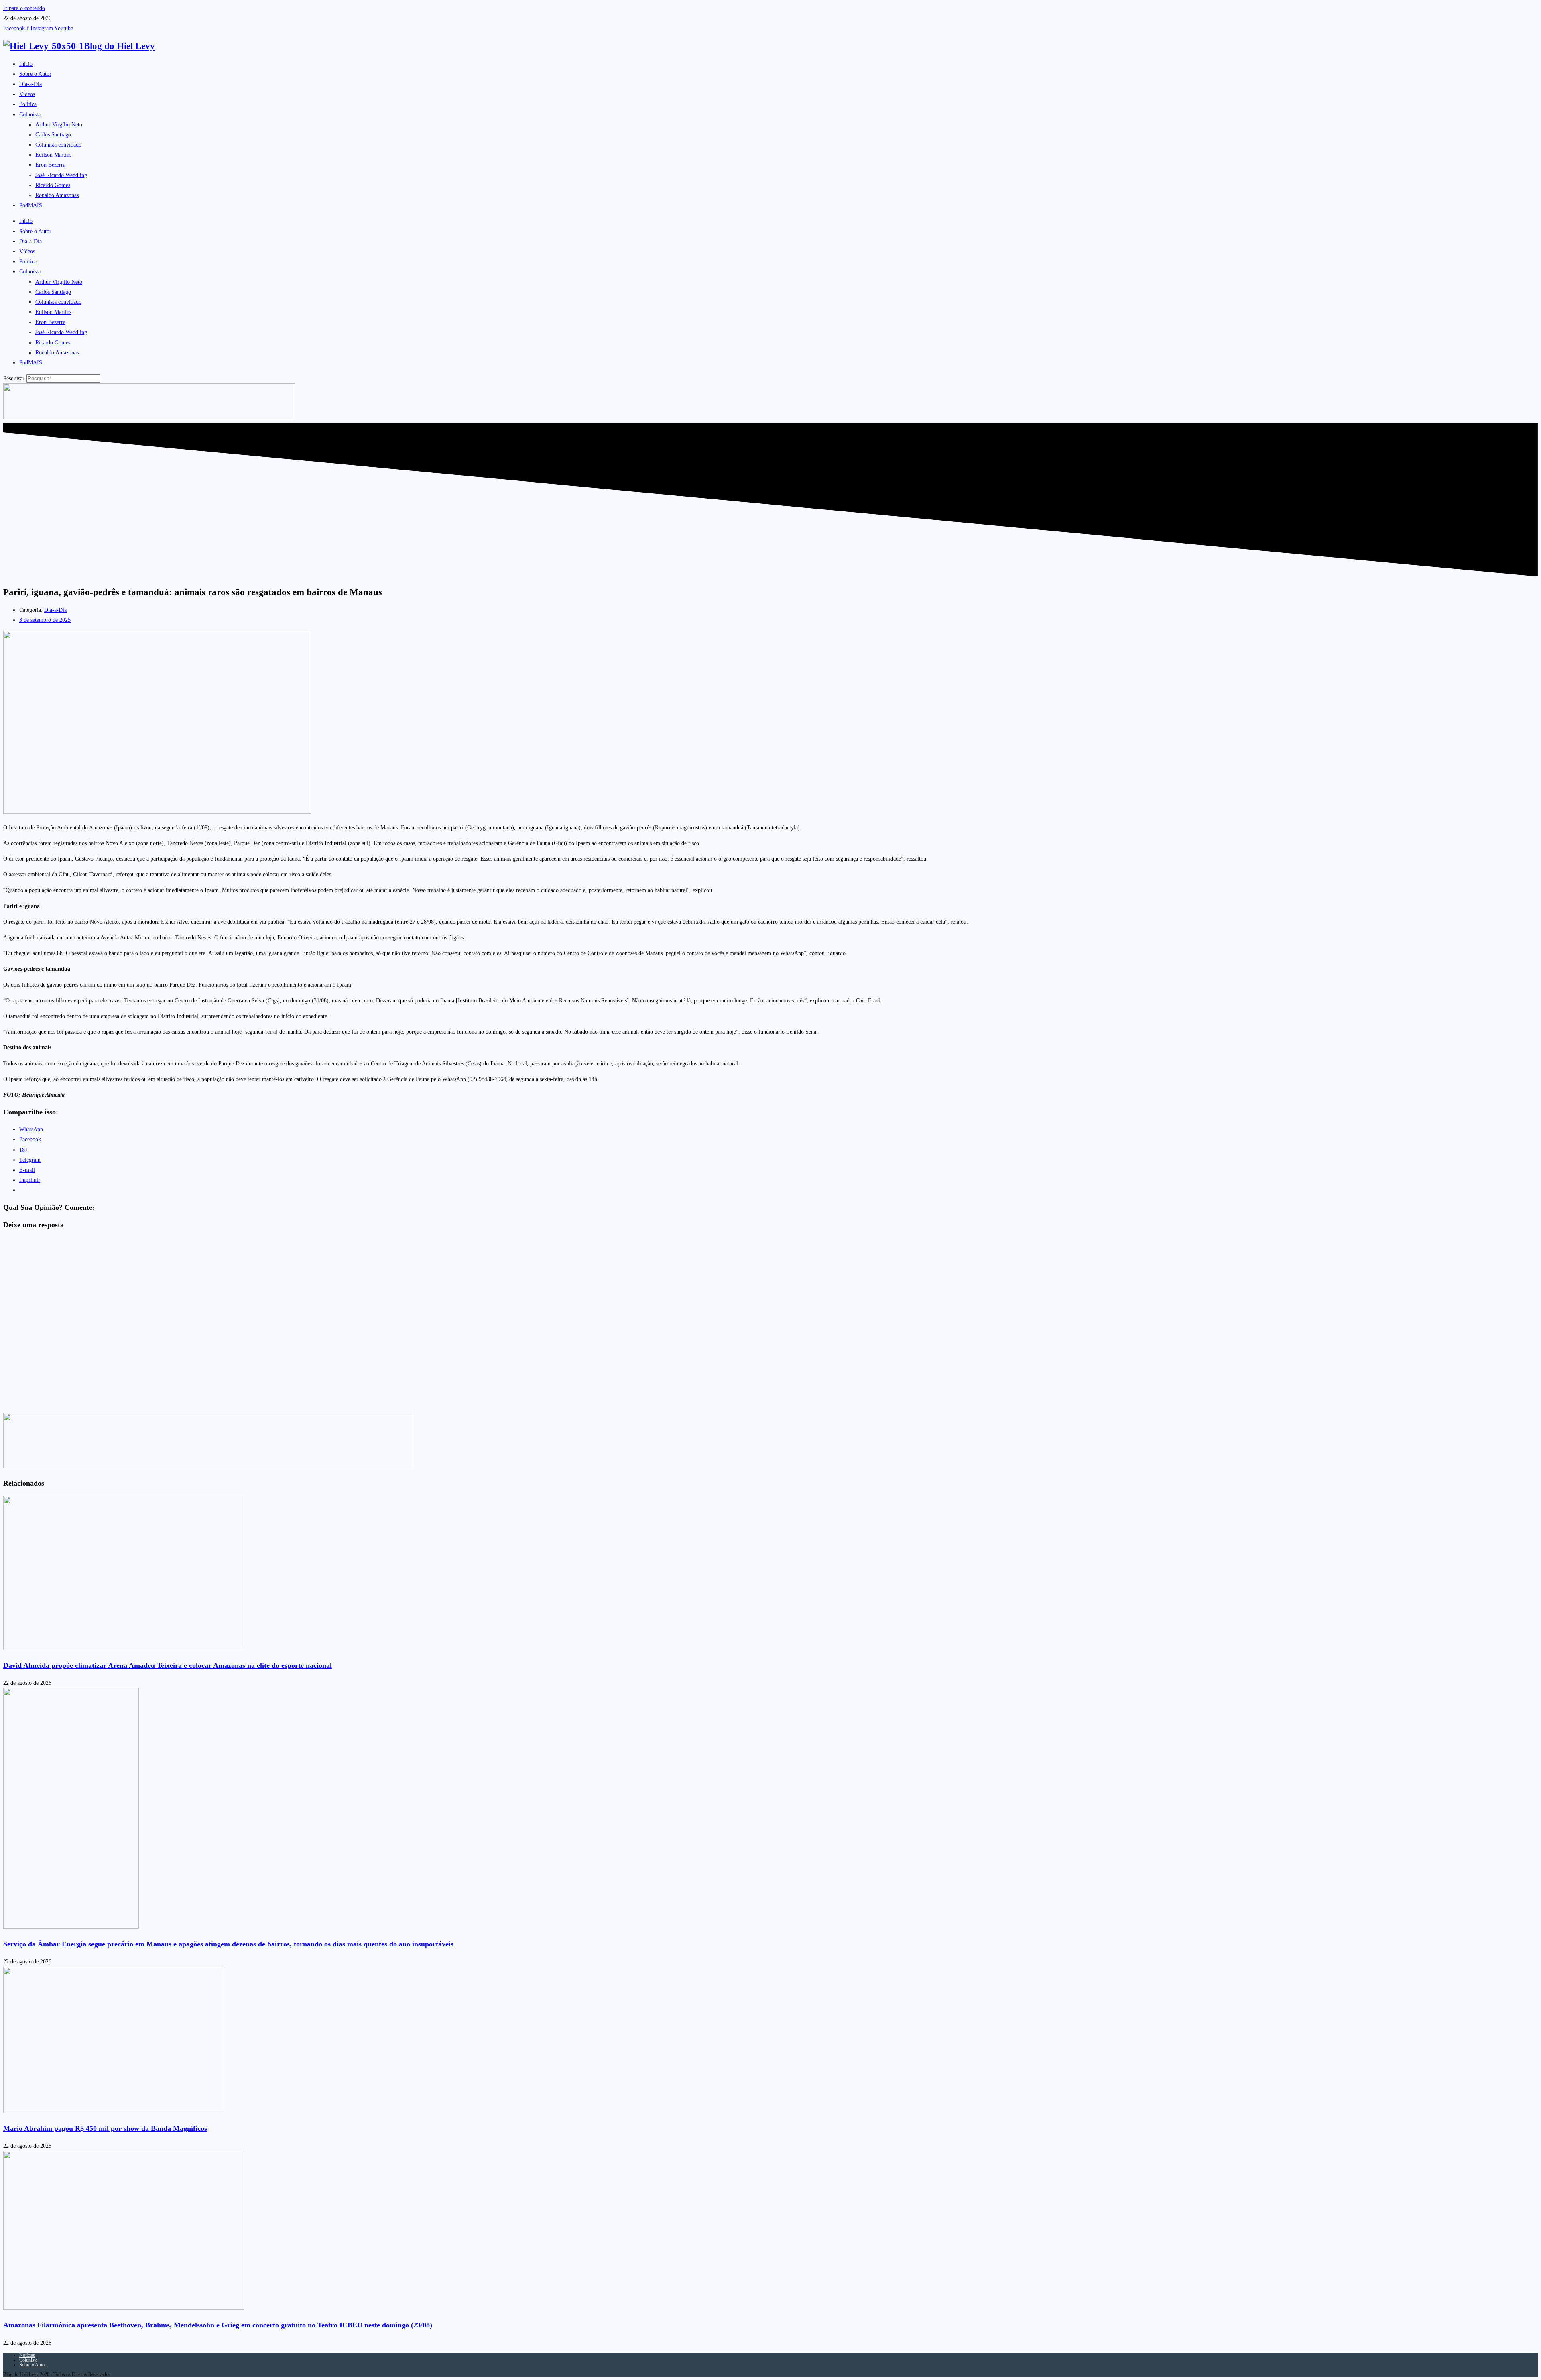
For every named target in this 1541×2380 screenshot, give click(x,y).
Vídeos (27, 94)
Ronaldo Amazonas (57, 195)
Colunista (30, 115)
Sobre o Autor (35, 74)
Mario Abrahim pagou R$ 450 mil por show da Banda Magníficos (105, 2128)
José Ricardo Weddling (61, 175)
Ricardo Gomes (53, 185)
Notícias (27, 2355)
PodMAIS (31, 205)
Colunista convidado (58, 145)
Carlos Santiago (53, 135)
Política (28, 104)
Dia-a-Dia (30, 84)
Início (26, 64)
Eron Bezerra (50, 165)
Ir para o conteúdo (24, 8)
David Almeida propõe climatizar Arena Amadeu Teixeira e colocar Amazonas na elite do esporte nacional (168, 1665)
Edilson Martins (53, 155)
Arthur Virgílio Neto (59, 125)
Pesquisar (14, 378)
